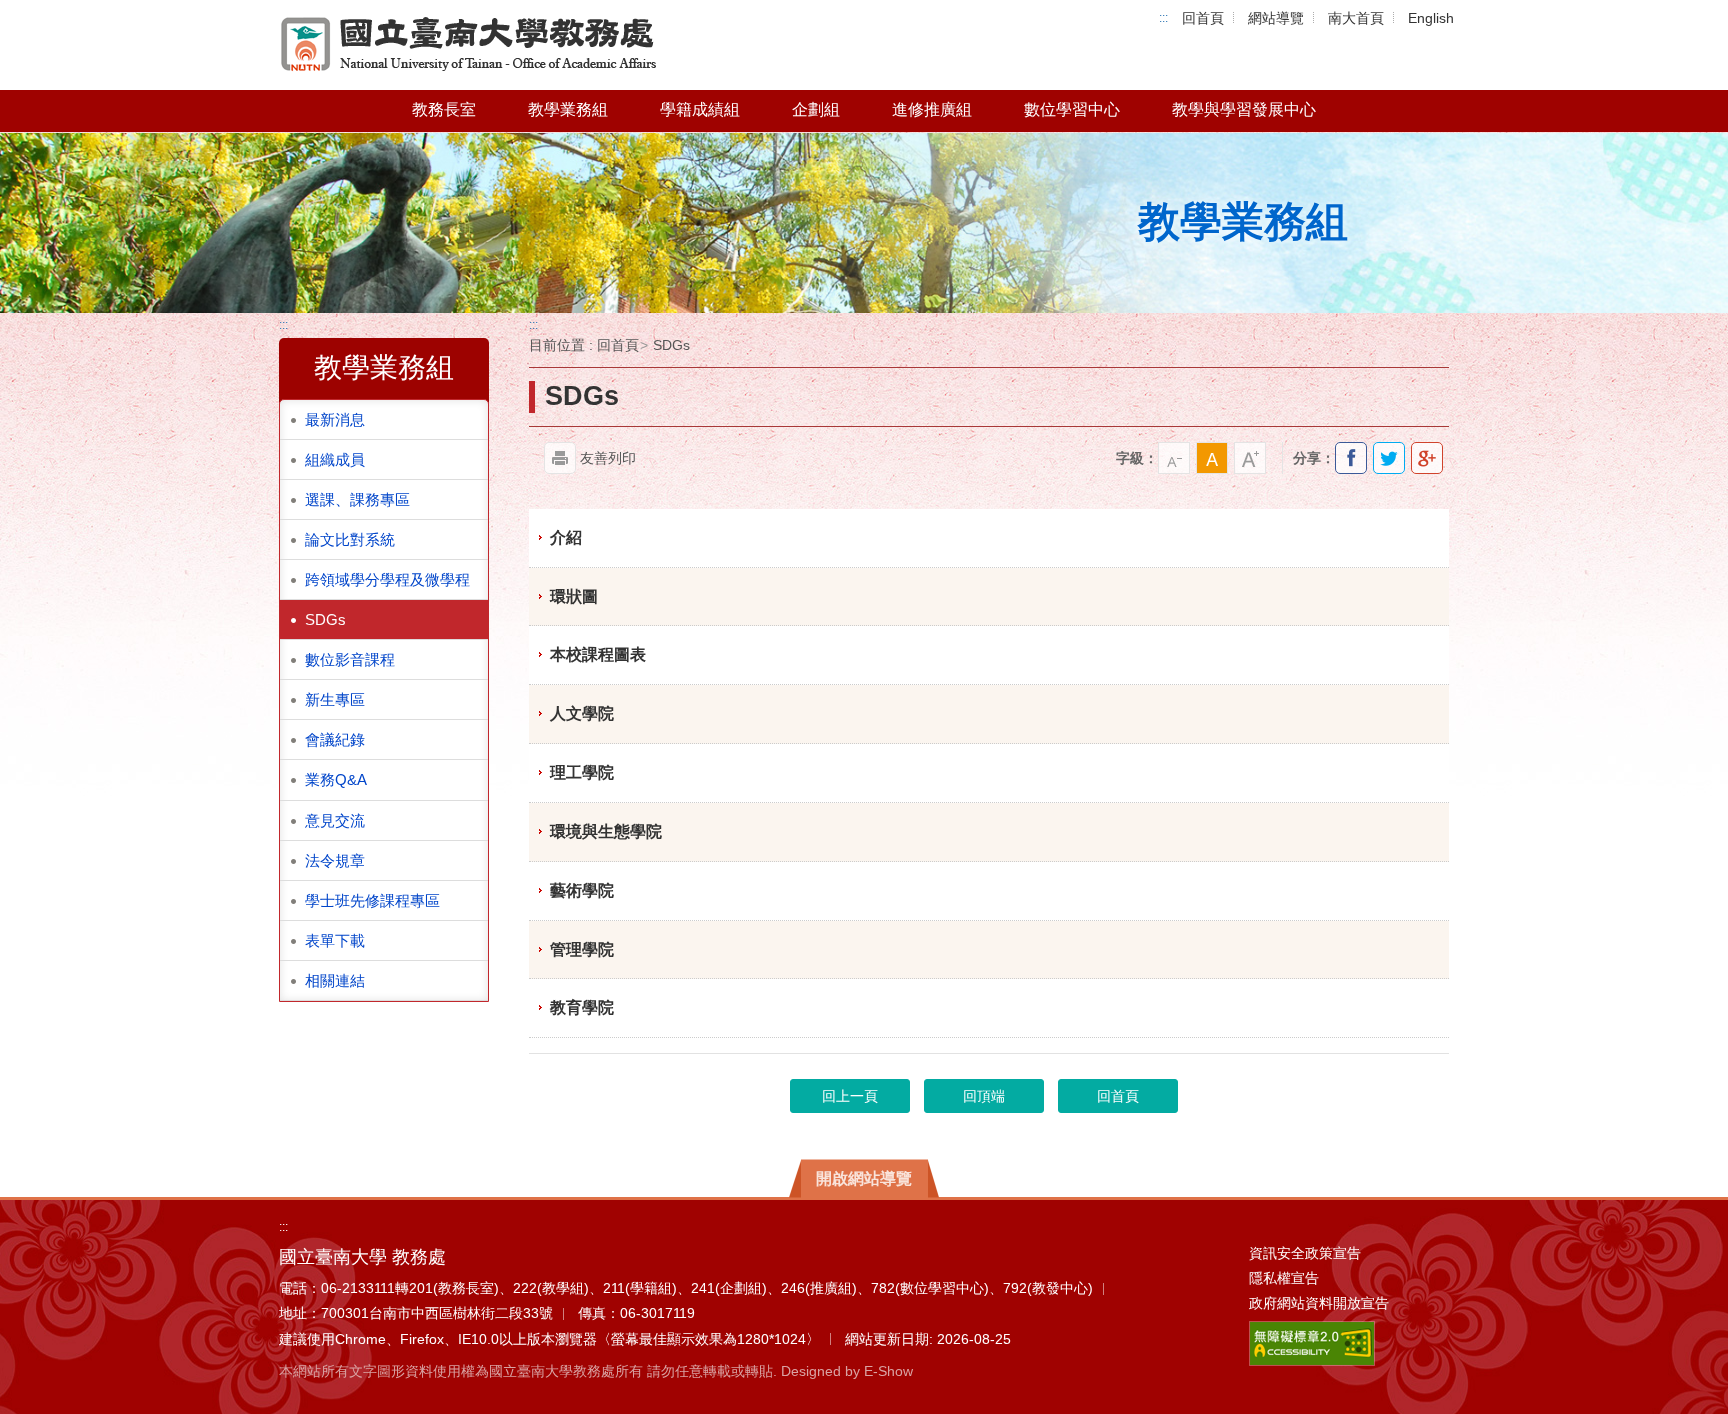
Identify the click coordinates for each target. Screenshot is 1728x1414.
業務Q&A (336, 779)
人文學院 (582, 713)
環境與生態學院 (606, 831)
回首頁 (1203, 18)
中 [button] (1212, 458)
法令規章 (335, 860)
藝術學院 (582, 890)
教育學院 (582, 1007)
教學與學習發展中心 (1244, 109)
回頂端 (984, 1096)
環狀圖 (574, 596)
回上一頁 (850, 1096)
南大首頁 (1356, 18)
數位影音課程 (350, 659)
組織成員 (335, 459)
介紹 (566, 537)
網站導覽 (1276, 18)
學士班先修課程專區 (372, 900)
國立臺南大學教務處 (469, 45)
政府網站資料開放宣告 (1319, 1303)
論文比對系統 (350, 539)
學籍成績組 (700, 109)
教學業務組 (568, 109)
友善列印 (608, 458)
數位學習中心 (1072, 109)
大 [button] (1250, 458)
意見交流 (335, 820)
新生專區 (335, 699)
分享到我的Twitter (1389, 458)
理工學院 (582, 772)
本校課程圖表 (598, 654)
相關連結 (335, 980)
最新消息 (335, 419)
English (1431, 18)
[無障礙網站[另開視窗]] (1312, 1342)
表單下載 (335, 940)
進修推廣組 (932, 109)
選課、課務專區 (357, 499)
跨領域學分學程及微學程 (387, 579)
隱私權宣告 (1284, 1278)
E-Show (888, 1371)
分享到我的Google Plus (1427, 458)
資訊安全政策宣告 (1305, 1253)
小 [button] (1174, 458)
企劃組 (816, 109)
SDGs (325, 619)
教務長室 (444, 109)
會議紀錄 (335, 739)
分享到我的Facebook (1351, 458)
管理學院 (582, 949)
